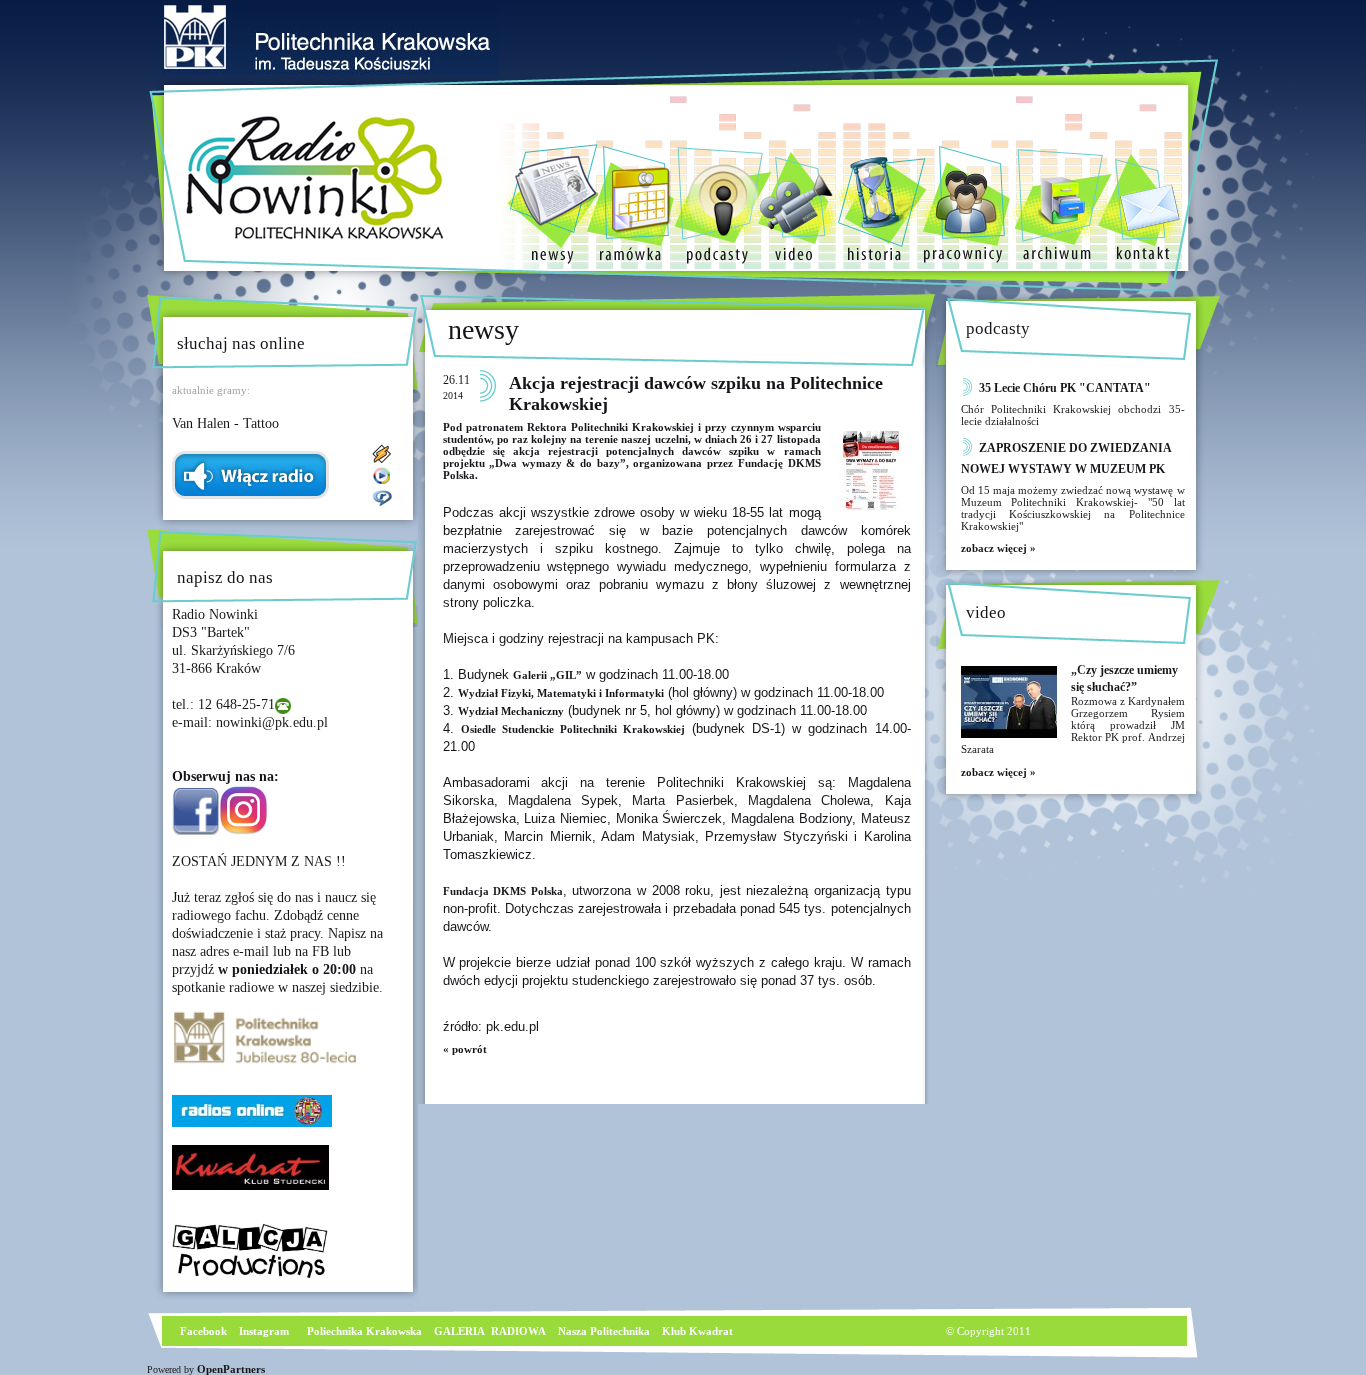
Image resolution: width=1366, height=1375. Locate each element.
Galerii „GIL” (547, 675)
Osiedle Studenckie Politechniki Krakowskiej (573, 729)
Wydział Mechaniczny (511, 711)
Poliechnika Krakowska (366, 1331)
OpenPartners (231, 1369)
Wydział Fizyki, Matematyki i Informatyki (561, 693)
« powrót (465, 1049)
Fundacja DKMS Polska (503, 891)
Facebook (202, 1331)
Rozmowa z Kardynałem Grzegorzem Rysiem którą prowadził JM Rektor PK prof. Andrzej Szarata (1073, 725)
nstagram (266, 1331)
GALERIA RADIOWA (490, 1331)
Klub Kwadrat (697, 1331)
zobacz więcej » (998, 548)
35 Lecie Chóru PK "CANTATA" (1065, 388)
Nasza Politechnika (604, 1331)
